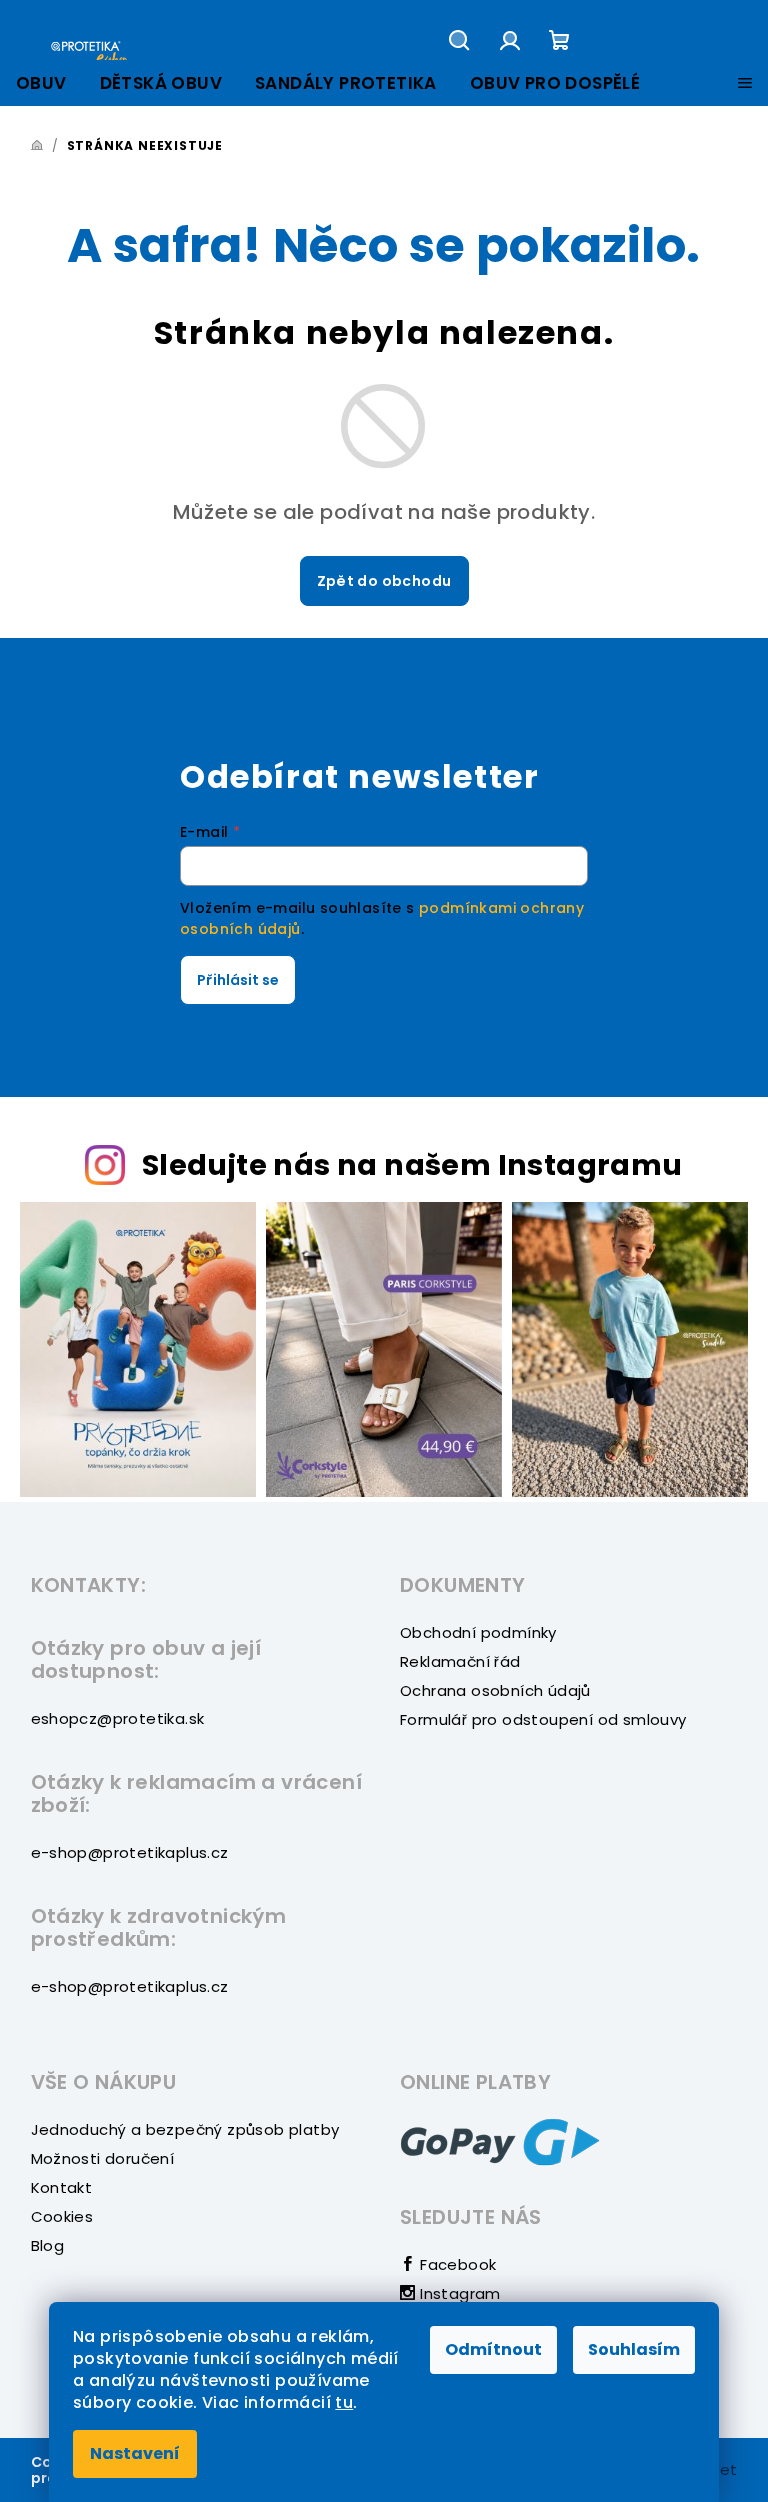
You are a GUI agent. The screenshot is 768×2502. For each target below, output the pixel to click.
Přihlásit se (238, 980)
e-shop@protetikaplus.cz (130, 1852)
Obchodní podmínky (478, 1632)
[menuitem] (41, 83)
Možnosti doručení (103, 2158)
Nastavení (135, 2453)
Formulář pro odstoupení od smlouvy (543, 1719)
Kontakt (62, 2187)
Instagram (458, 2293)
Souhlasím (634, 2349)
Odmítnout (493, 2349)
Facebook (456, 2264)
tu (344, 2402)
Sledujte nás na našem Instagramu (412, 1165)
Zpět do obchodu (384, 581)
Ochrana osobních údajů (495, 1690)
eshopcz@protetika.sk (118, 1718)
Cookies (62, 2216)
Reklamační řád (460, 1661)
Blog (48, 2245)
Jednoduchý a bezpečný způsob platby (185, 2129)
